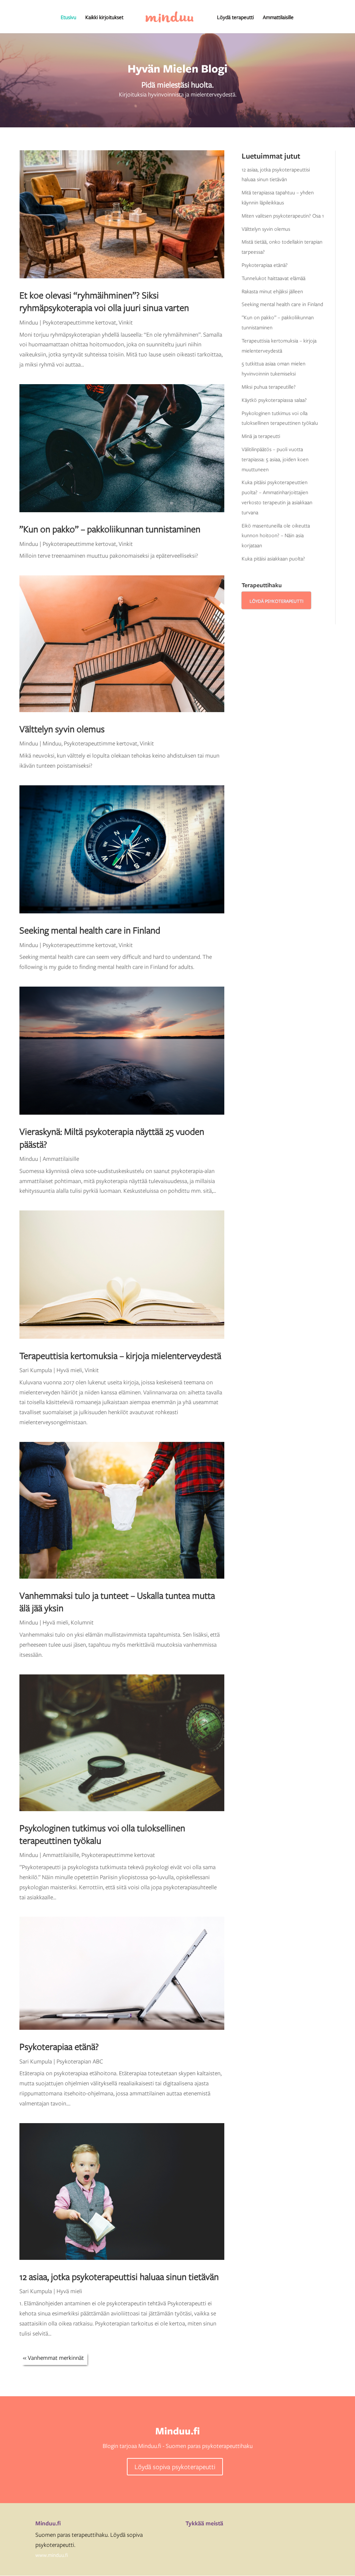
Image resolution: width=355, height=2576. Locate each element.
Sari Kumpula (36, 1370)
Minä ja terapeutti (261, 436)
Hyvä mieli (69, 1370)
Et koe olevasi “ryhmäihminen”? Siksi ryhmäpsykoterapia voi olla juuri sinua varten (104, 301)
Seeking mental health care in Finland (90, 930)
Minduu (29, 322)
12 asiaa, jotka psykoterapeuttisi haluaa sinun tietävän (119, 2276)
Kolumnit (82, 1622)
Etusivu (68, 18)
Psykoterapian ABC (80, 2061)
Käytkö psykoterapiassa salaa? (274, 400)
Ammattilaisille (278, 18)
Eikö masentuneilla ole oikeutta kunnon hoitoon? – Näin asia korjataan (276, 535)
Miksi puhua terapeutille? (269, 387)
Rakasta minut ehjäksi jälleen (272, 291)
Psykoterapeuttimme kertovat (79, 322)
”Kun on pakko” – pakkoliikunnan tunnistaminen (110, 529)
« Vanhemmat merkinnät (53, 2358)
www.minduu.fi (52, 2555)
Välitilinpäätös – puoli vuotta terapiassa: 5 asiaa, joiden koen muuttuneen (275, 459)
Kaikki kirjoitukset (104, 18)
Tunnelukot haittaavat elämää (274, 278)
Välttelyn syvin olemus (62, 729)
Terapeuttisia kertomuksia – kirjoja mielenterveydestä (120, 1355)
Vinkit (126, 322)
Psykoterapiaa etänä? (59, 2046)
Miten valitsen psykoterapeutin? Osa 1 (283, 216)
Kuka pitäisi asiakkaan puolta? (273, 558)
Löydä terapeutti (235, 18)
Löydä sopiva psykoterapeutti (175, 2467)
